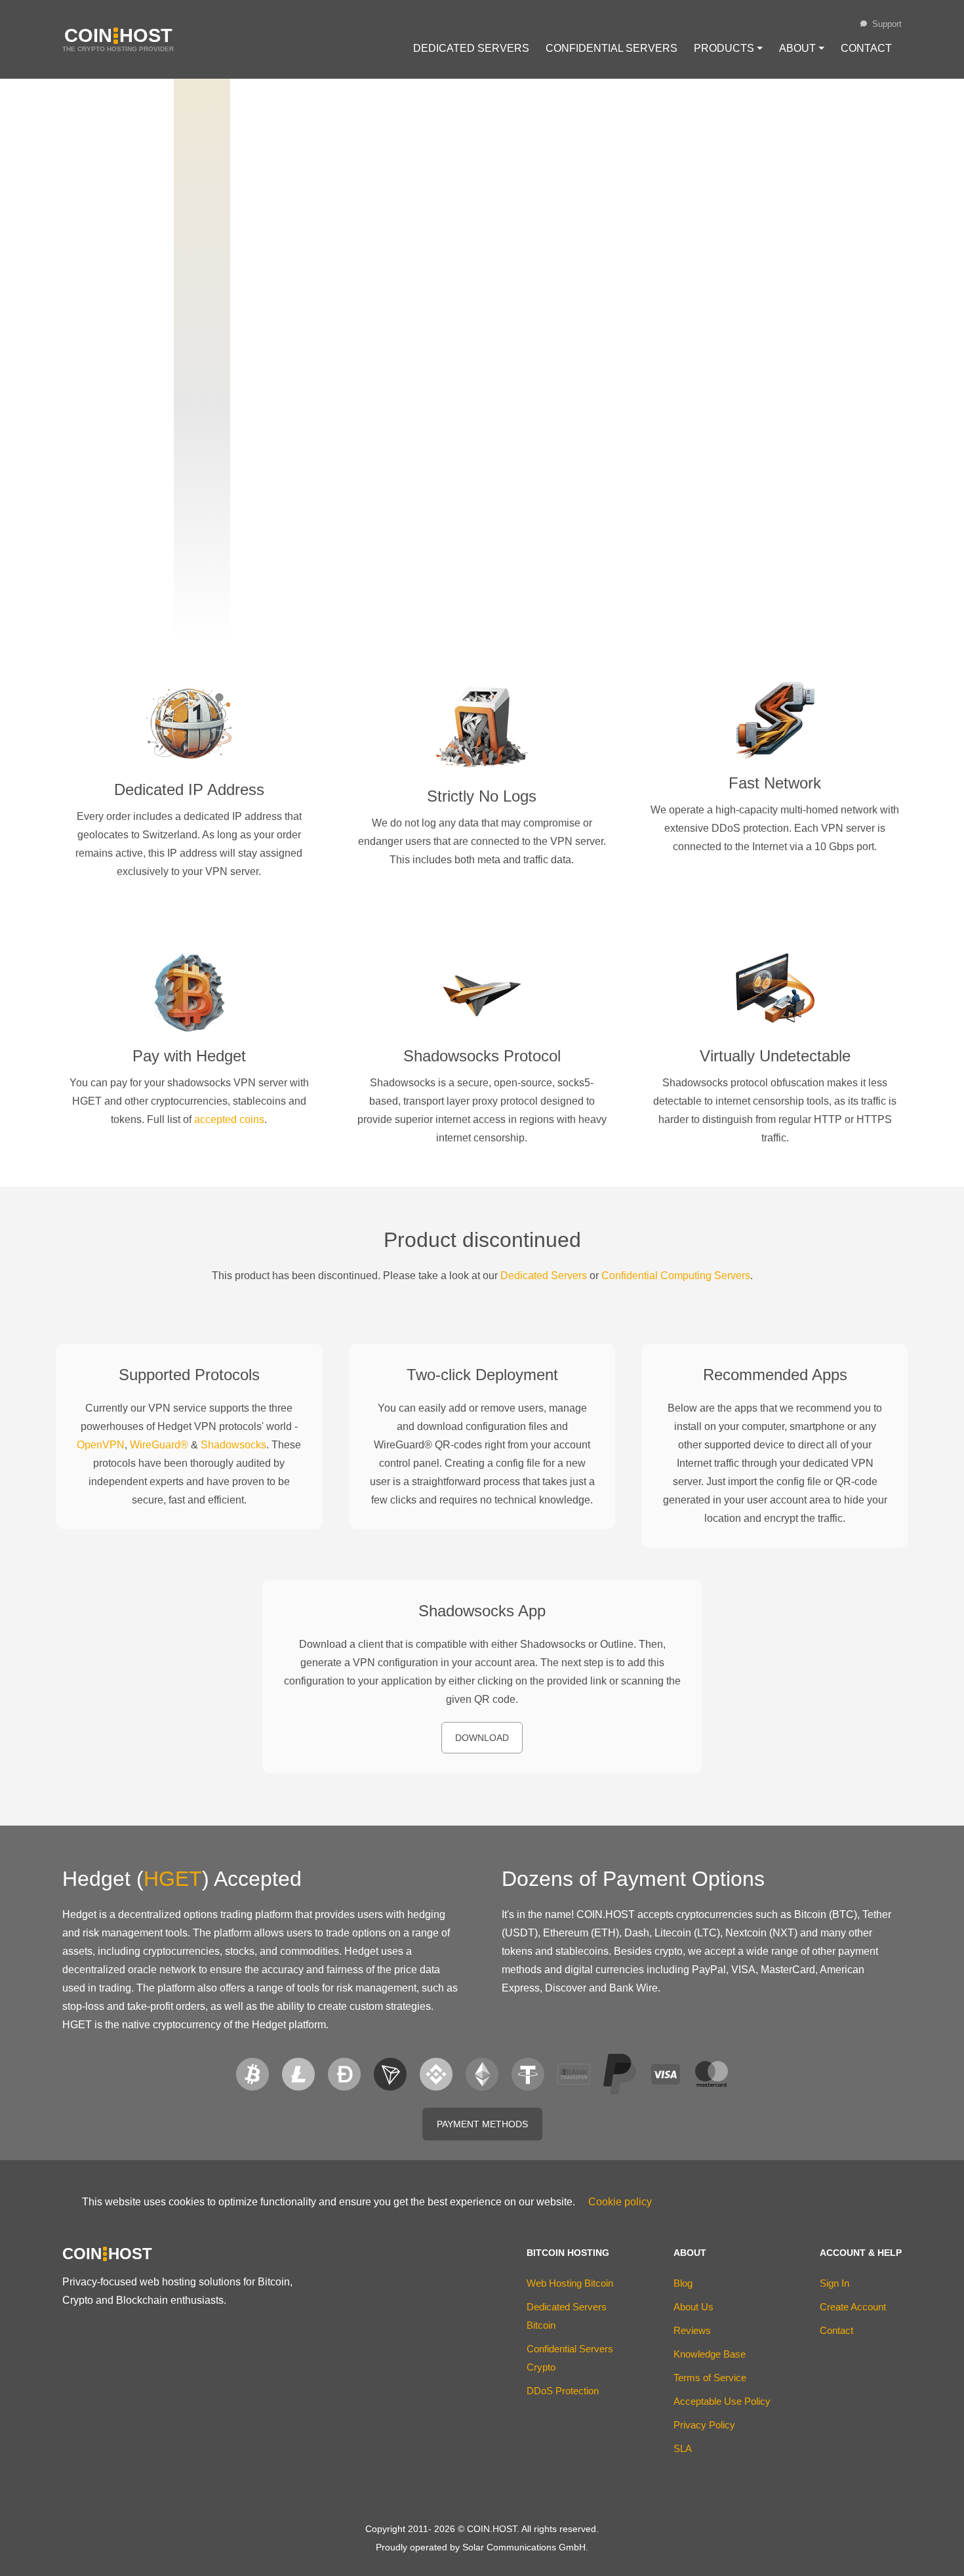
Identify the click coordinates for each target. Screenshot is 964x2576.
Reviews (692, 2330)
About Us (693, 2307)
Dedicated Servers (471, 48)
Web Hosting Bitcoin (570, 2283)
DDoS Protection (563, 2391)
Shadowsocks (233, 1445)
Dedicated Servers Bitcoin (567, 2316)
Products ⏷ (728, 48)
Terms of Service (710, 2378)
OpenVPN (101, 1445)
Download (482, 1738)
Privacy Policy (704, 2425)
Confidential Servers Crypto (570, 2358)
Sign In (834, 2283)
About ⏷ (802, 48)
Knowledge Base (710, 2354)
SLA (683, 2448)
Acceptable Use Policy (722, 2401)
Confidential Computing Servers (676, 1276)
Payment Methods (482, 2124)
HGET (173, 1879)
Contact (866, 48)
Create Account (853, 2307)
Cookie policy (620, 2202)
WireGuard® (159, 1445)
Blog (683, 2283)
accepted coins (229, 1119)
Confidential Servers (612, 48)
